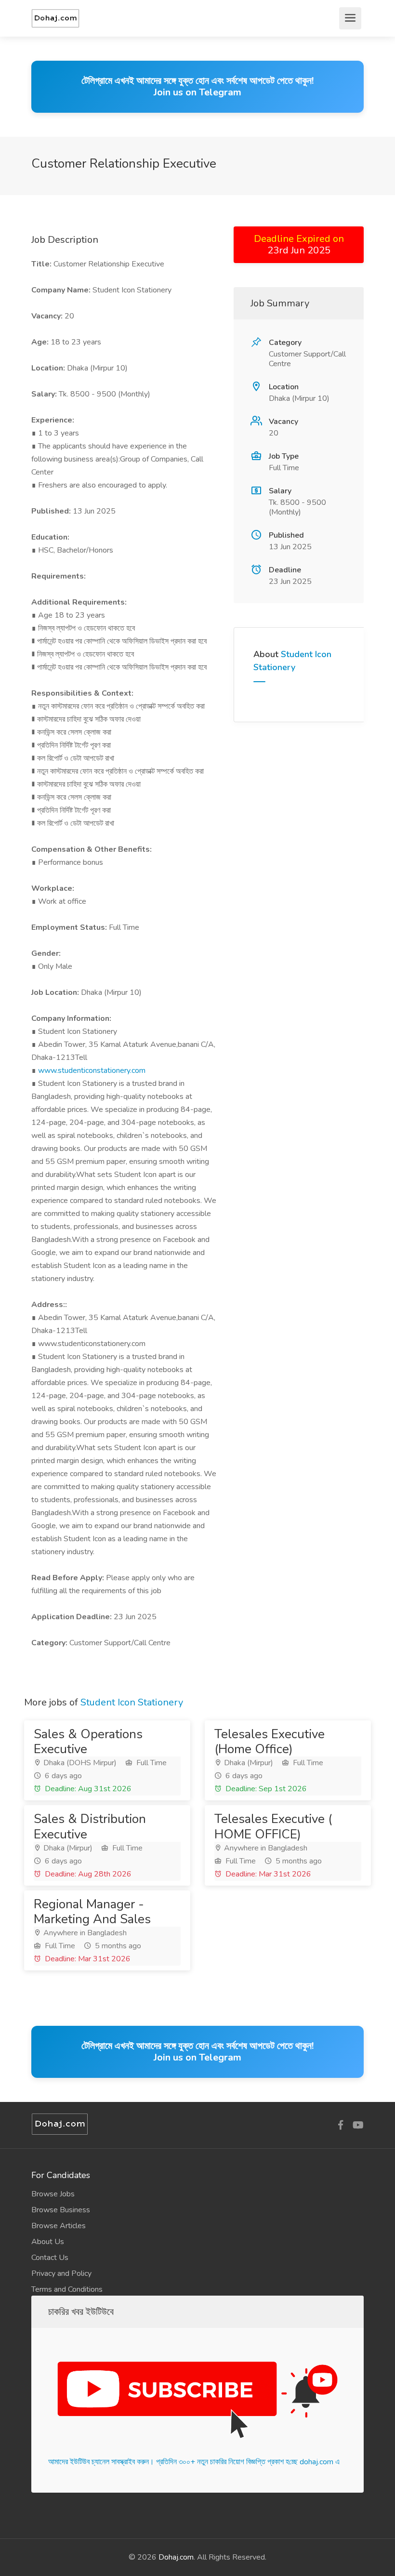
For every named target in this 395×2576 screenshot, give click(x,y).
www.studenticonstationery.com (92, 1070)
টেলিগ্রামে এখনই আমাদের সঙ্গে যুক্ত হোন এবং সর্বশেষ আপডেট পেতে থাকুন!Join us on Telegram (197, 86)
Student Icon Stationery (132, 1702)
